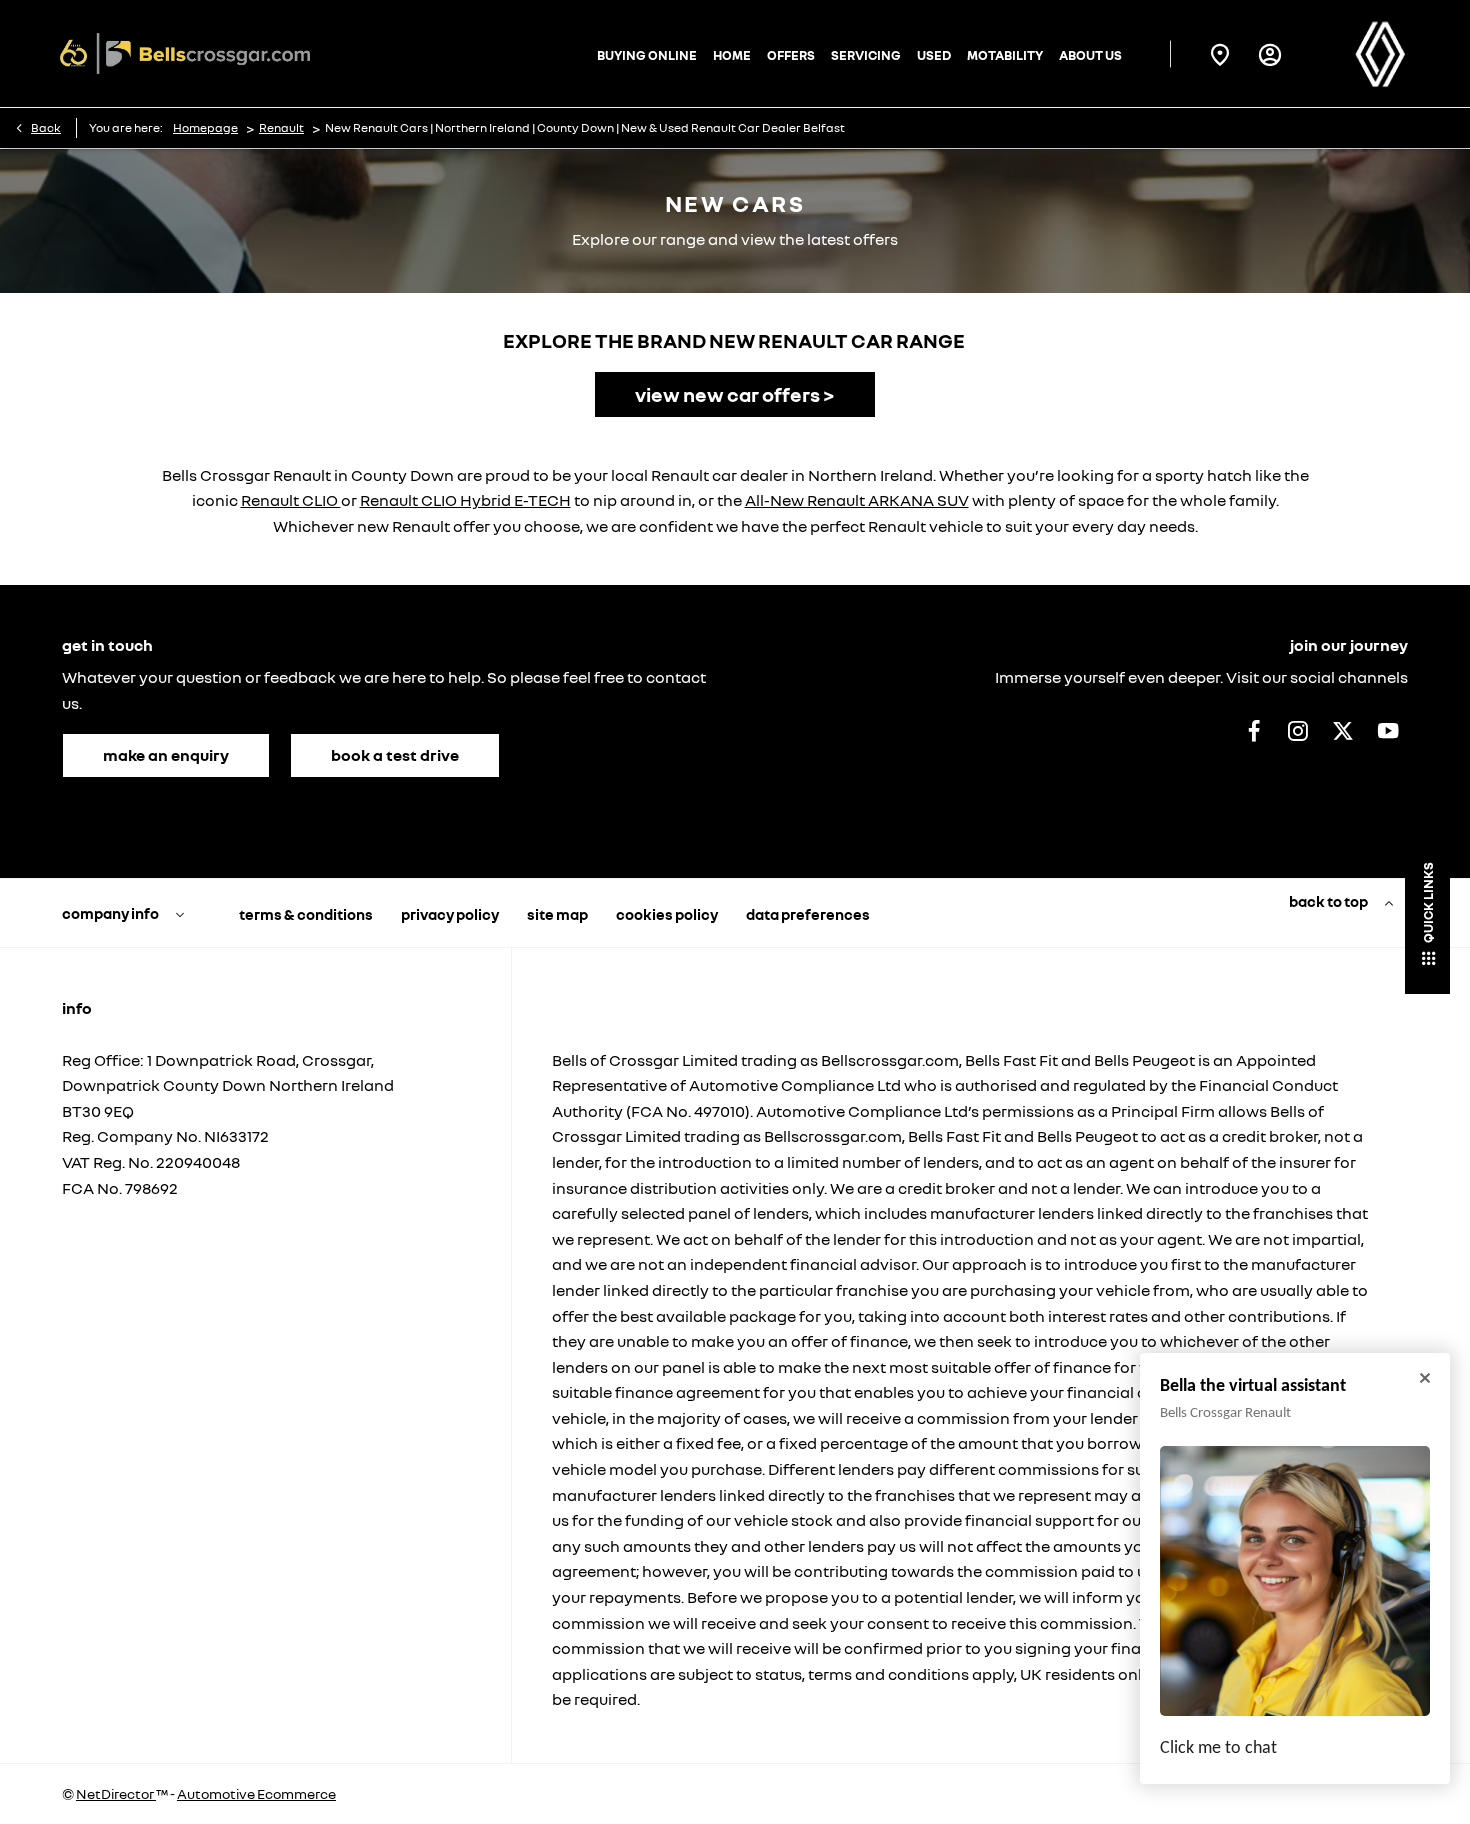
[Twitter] (1343, 730)
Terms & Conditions (306, 914)
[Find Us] (1220, 53)
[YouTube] (1388, 730)
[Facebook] (1254, 730)
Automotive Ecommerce (256, 1793)
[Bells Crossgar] (185, 54)
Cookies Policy (667, 914)
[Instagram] (1298, 730)
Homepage (205, 127)
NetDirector (116, 1793)
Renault (281, 127)
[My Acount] (1270, 53)
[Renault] (1380, 54)
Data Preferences (808, 914)
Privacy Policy (450, 914)
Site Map (557, 914)
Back (46, 127)
